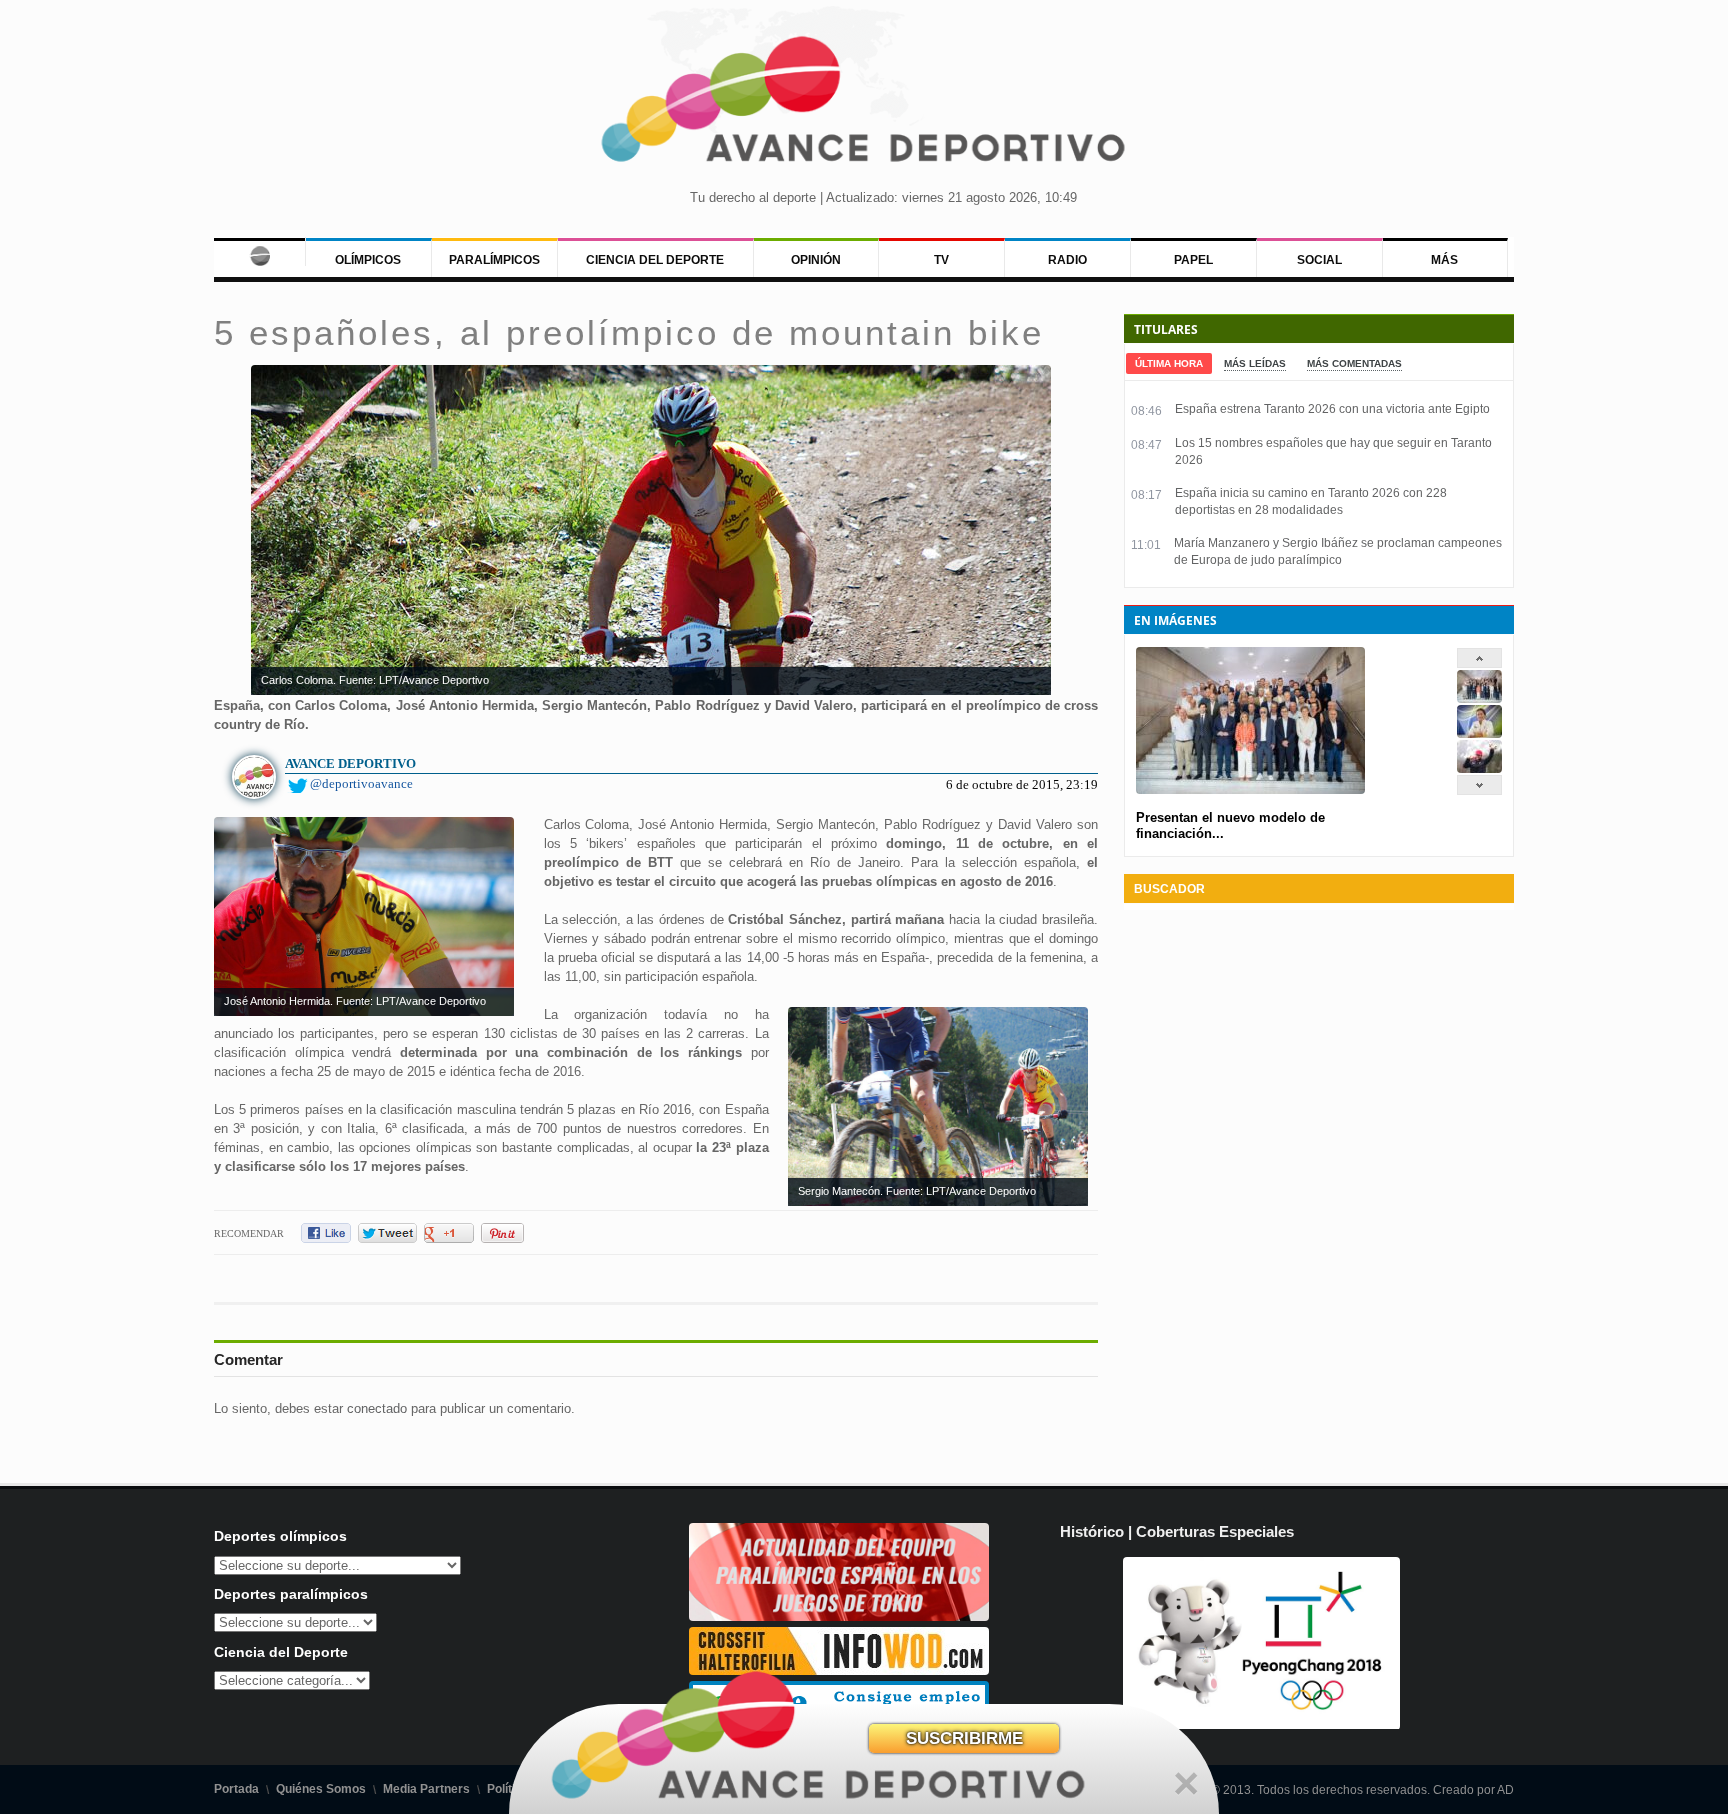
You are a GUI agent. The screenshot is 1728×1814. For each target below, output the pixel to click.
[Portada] (259, 252)
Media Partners (426, 1789)
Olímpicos (368, 260)
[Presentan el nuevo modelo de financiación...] (1479, 698)
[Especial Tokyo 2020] (839, 1616)
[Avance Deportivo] (864, 105)
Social (1319, 260)
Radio (1067, 260)
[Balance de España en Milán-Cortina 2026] (1479, 733)
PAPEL (1193, 260)
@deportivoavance (361, 783)
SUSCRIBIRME (964, 1738)
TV (941, 260)
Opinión (816, 260)
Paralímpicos (494, 260)
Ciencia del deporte (655, 260)
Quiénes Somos (321, 1789)
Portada (236, 1789)
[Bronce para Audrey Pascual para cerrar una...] (1479, 768)
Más (1444, 260)
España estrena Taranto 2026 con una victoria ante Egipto (1332, 409)
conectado (377, 1408)
